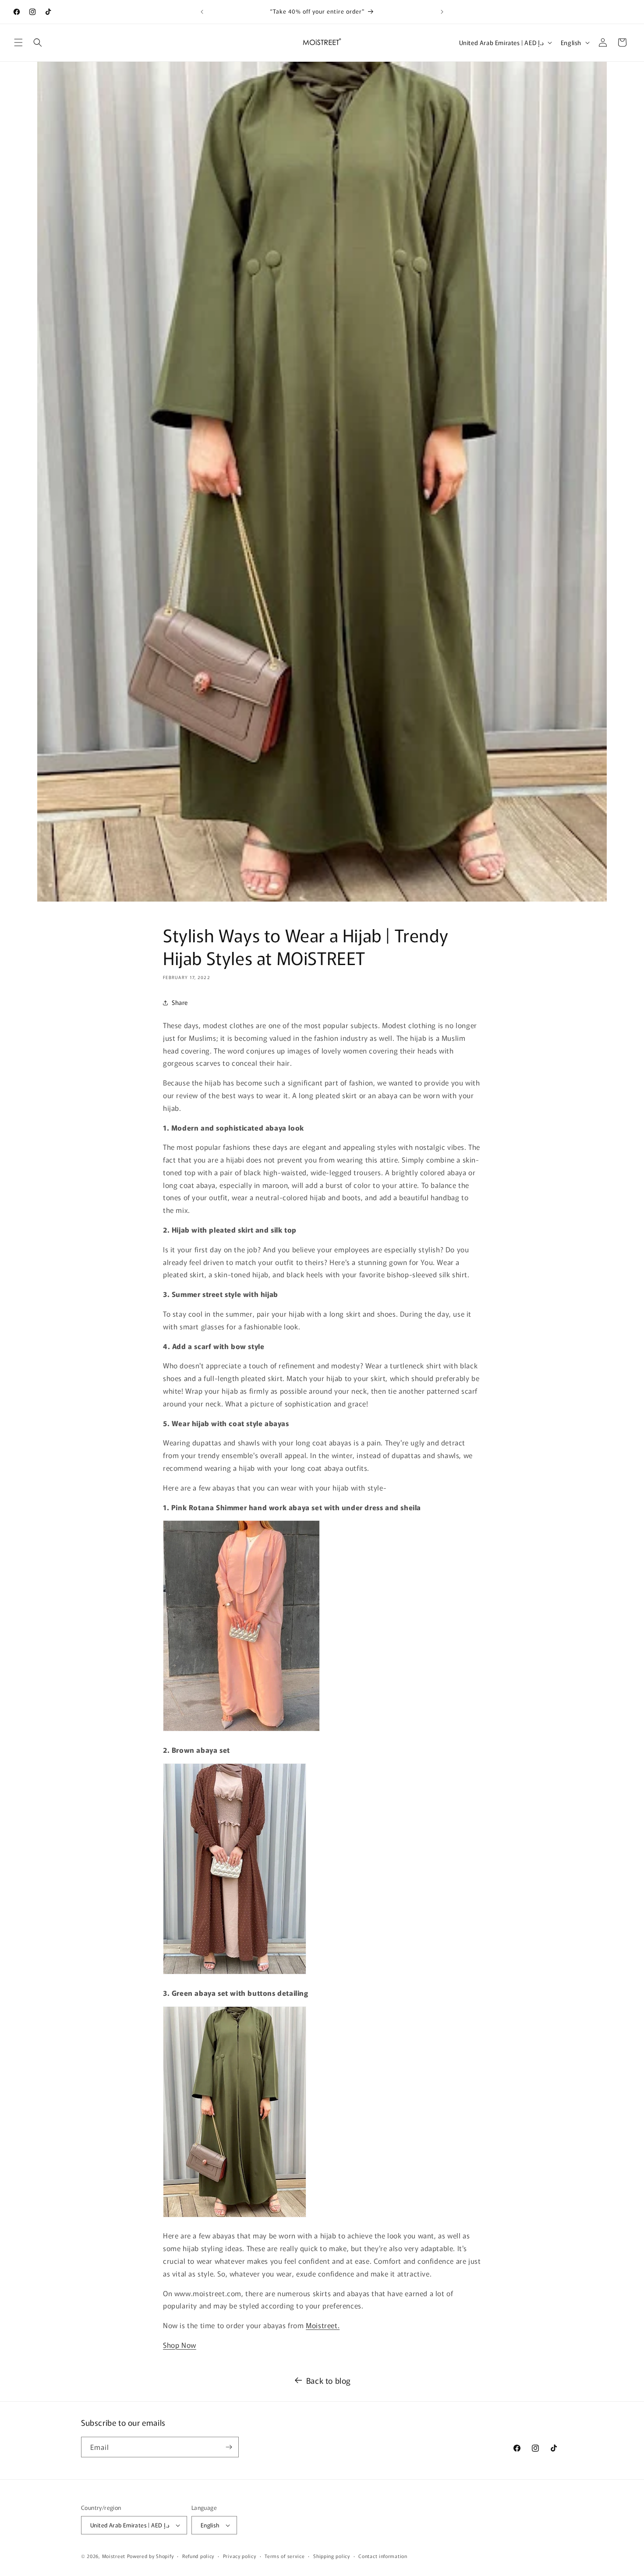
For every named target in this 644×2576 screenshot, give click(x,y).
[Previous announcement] (202, 12)
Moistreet (114, 2556)
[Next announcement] (442, 12)
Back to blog (329, 2380)
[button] (18, 42)
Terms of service (285, 2556)
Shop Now (180, 2345)
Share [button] (180, 1002)
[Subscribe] (229, 2447)
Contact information (383, 2556)
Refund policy (198, 2556)
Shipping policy (332, 2556)
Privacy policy (240, 2556)
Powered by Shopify (150, 2556)
